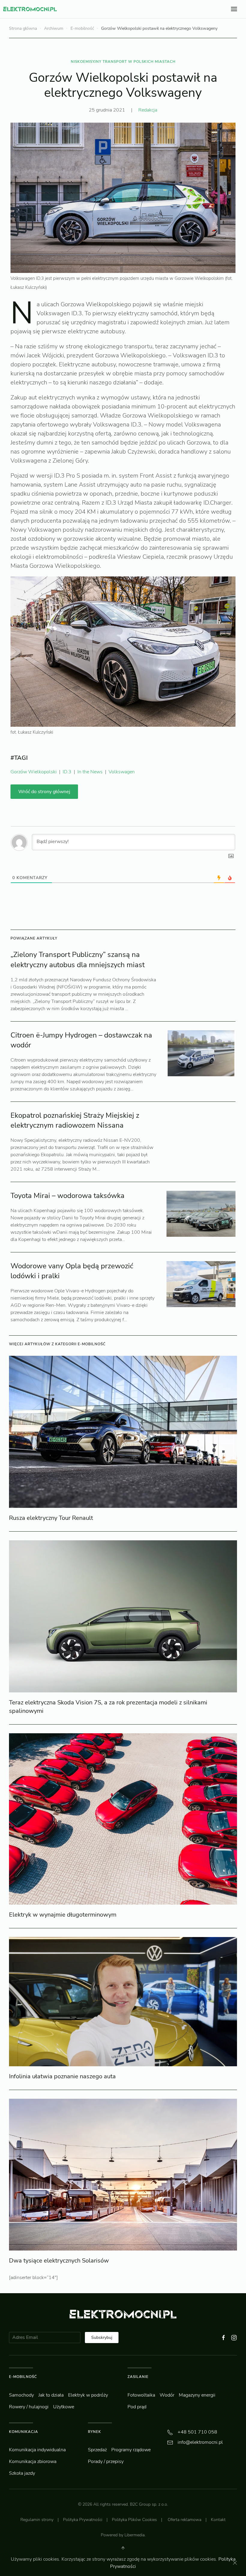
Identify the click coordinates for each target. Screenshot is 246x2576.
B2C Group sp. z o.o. (149, 2504)
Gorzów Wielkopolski (34, 772)
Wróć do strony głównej (44, 792)
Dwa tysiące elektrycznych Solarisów (59, 2261)
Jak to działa (51, 2395)
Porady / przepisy (106, 2461)
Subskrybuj (102, 2338)
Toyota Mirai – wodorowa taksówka (67, 1196)
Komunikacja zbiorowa (33, 2461)
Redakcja (148, 110)
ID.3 (67, 772)
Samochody (21, 2395)
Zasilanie (138, 2377)
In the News (90, 772)
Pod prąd (137, 2407)
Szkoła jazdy (22, 2473)
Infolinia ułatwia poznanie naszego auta (62, 2076)
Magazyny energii (197, 2395)
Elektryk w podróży (88, 2395)
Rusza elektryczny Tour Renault (51, 1518)
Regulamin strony (37, 2520)
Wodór (167, 2395)
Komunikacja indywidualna (37, 2450)
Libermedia (135, 2535)
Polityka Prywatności (83, 2520)
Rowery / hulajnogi (29, 2407)
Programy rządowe (131, 2450)
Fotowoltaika (141, 2395)
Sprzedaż (97, 2450)
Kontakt (218, 2520)
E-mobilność (82, 28)
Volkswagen (122, 772)
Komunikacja (24, 2432)
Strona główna (23, 28)
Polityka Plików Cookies (134, 2520)
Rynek (94, 2432)
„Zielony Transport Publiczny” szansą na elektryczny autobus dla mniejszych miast (78, 960)
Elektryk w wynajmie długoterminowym (63, 1915)
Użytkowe (64, 2407)
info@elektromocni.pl (200, 2442)
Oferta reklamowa (184, 2520)
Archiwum (54, 28)
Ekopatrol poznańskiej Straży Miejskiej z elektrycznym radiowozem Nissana (75, 1120)
